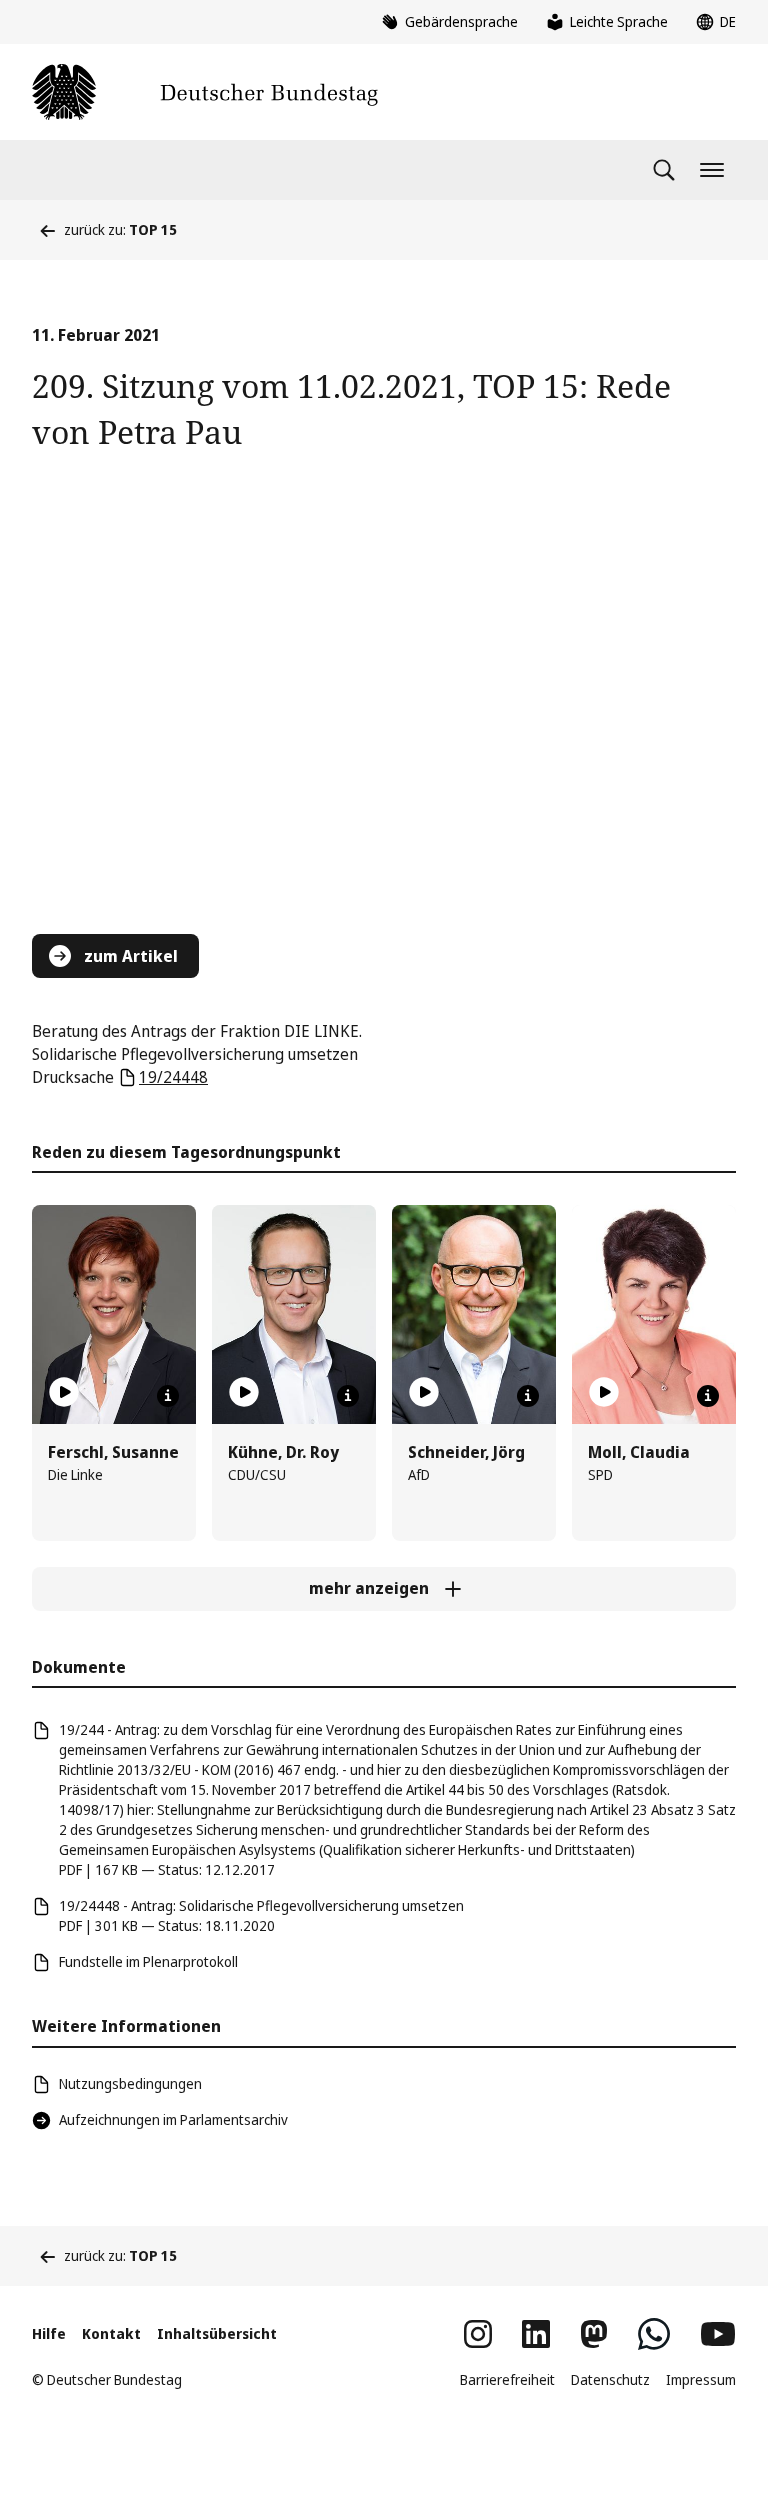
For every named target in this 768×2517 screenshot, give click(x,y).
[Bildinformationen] (168, 1396)
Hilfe (49, 2333)
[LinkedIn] (536, 2334)
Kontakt (111, 2333)
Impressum (701, 2379)
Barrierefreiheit (507, 2379)
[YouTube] (718, 2334)
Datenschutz (610, 2379)
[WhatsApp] (654, 2334)
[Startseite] (205, 92)
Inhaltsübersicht (217, 2333)
